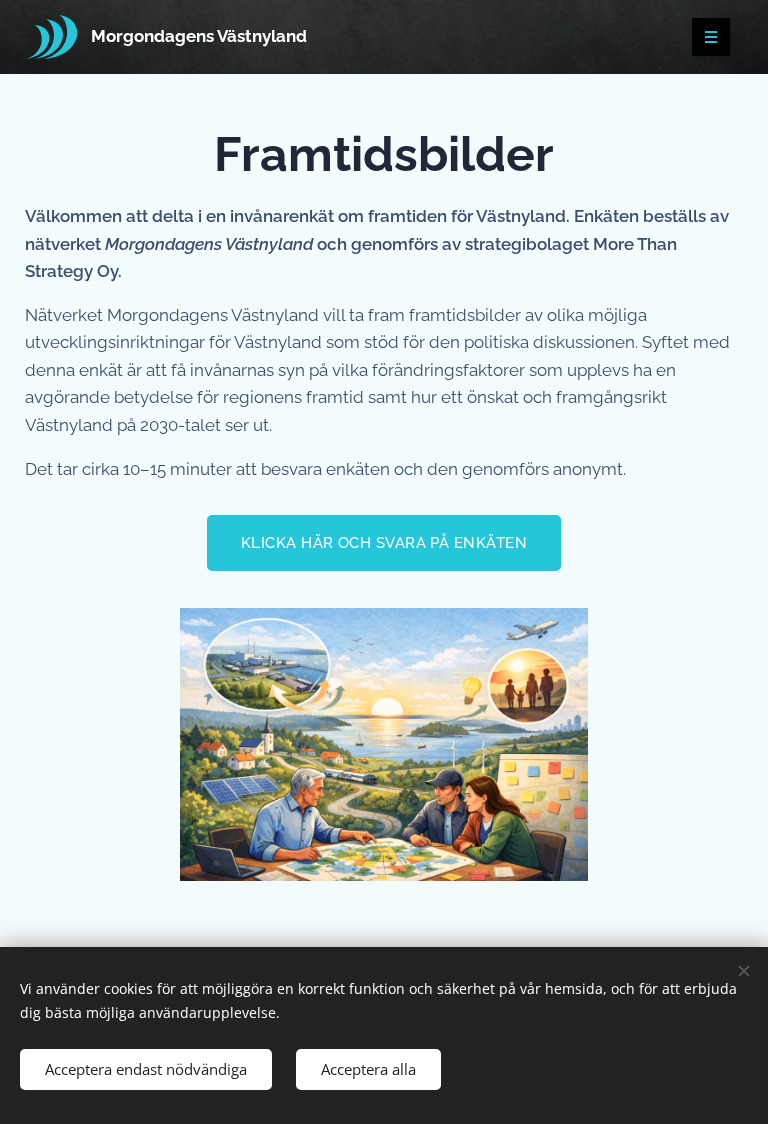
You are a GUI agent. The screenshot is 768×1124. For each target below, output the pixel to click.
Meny (711, 37)
